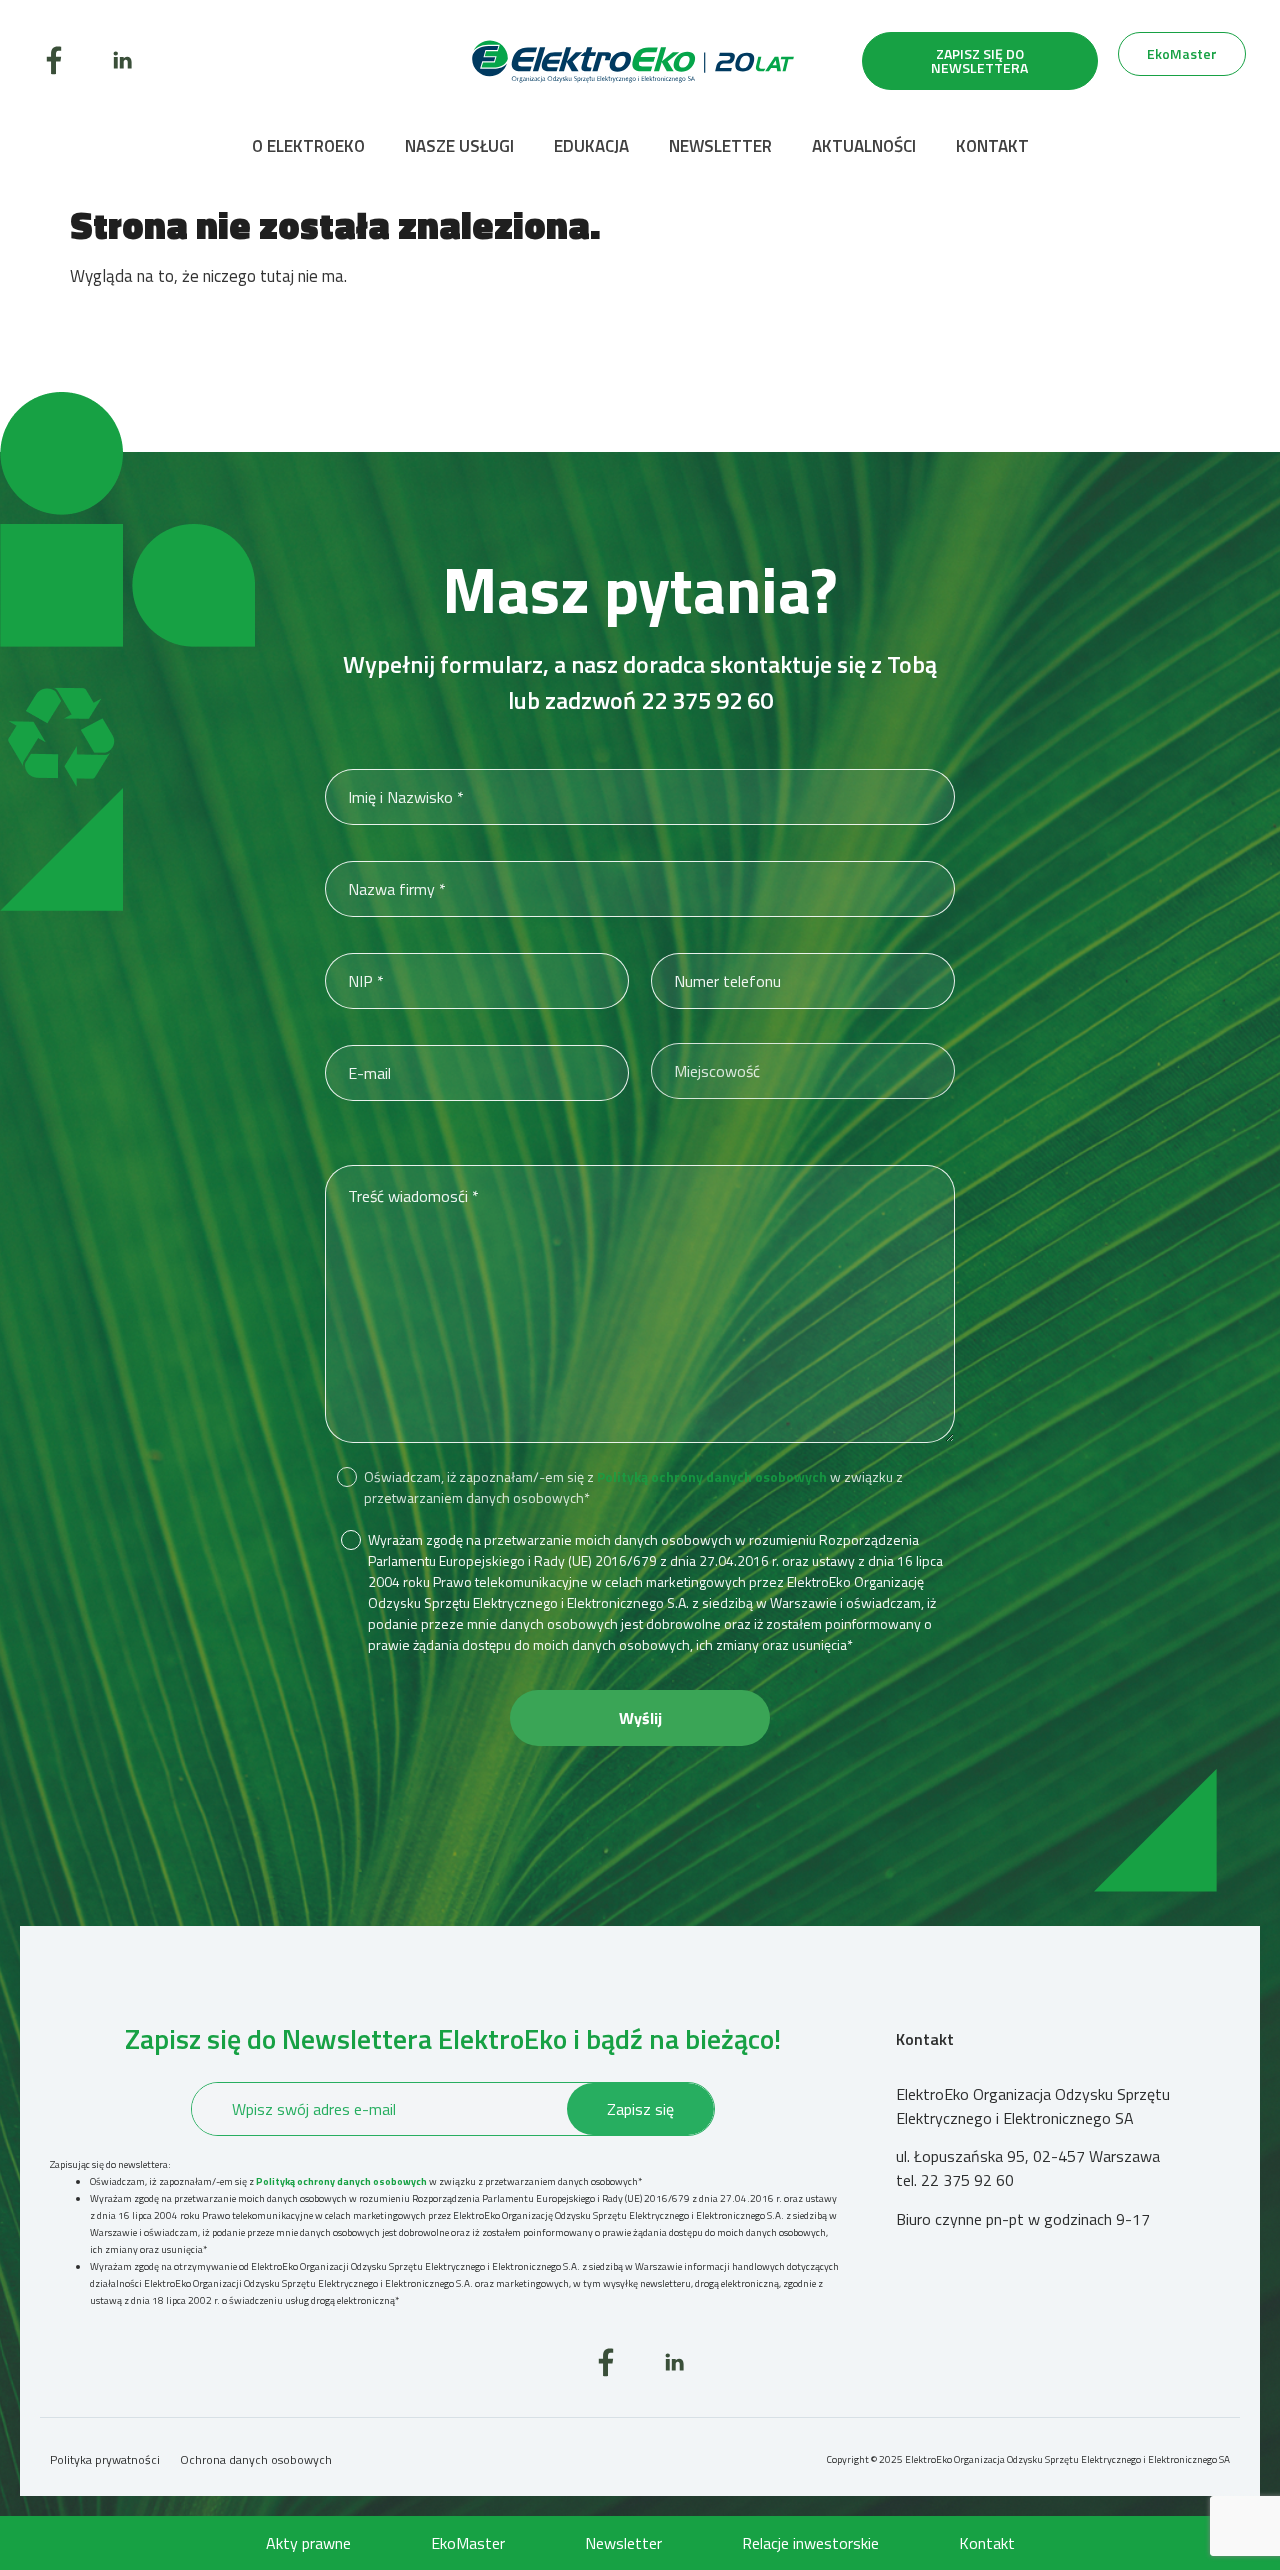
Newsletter (720, 146)
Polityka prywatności (105, 2459)
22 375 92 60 (707, 700)
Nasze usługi (459, 146)
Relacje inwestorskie (810, 2543)
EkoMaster (468, 2543)
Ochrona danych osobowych (256, 2459)
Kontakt (992, 146)
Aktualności (864, 146)
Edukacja (591, 146)
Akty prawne (308, 2543)
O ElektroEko (308, 146)
